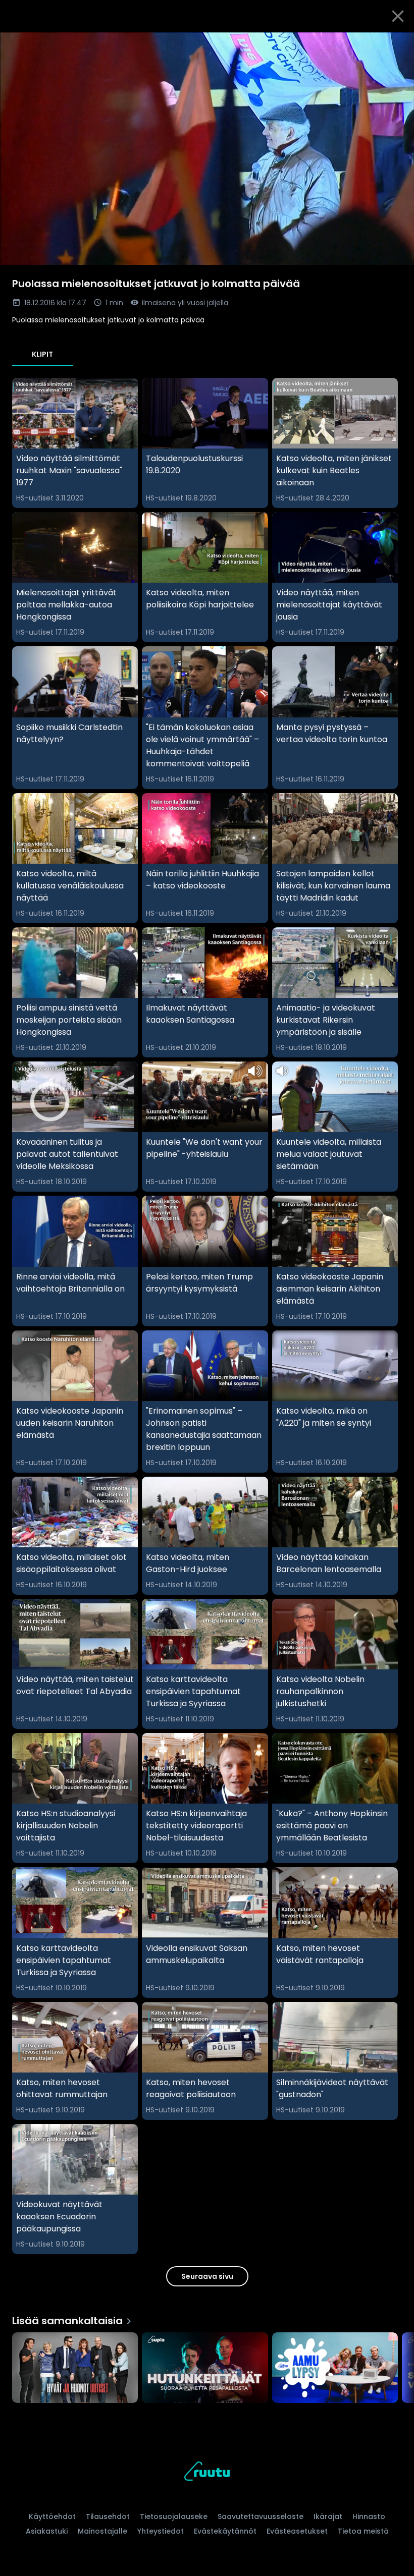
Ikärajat (328, 2516)
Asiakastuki (47, 2531)
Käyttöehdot (52, 2516)
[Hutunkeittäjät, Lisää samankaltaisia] (205, 2369)
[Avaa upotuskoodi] (395, 44)
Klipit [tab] (42, 354)
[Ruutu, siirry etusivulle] (207, 2473)
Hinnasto (369, 2516)
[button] (207, 149)
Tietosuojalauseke (174, 2516)
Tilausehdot (108, 2516)
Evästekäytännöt (225, 2531)
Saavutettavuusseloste (261, 2516)
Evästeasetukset (297, 2531)
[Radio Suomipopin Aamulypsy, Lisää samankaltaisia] (335, 2369)
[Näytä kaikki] (207, 2365)
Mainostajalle (102, 2531)
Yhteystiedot (161, 2531)
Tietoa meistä (363, 2531)
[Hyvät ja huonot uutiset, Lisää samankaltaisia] (75, 2369)
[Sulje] (398, 16)
